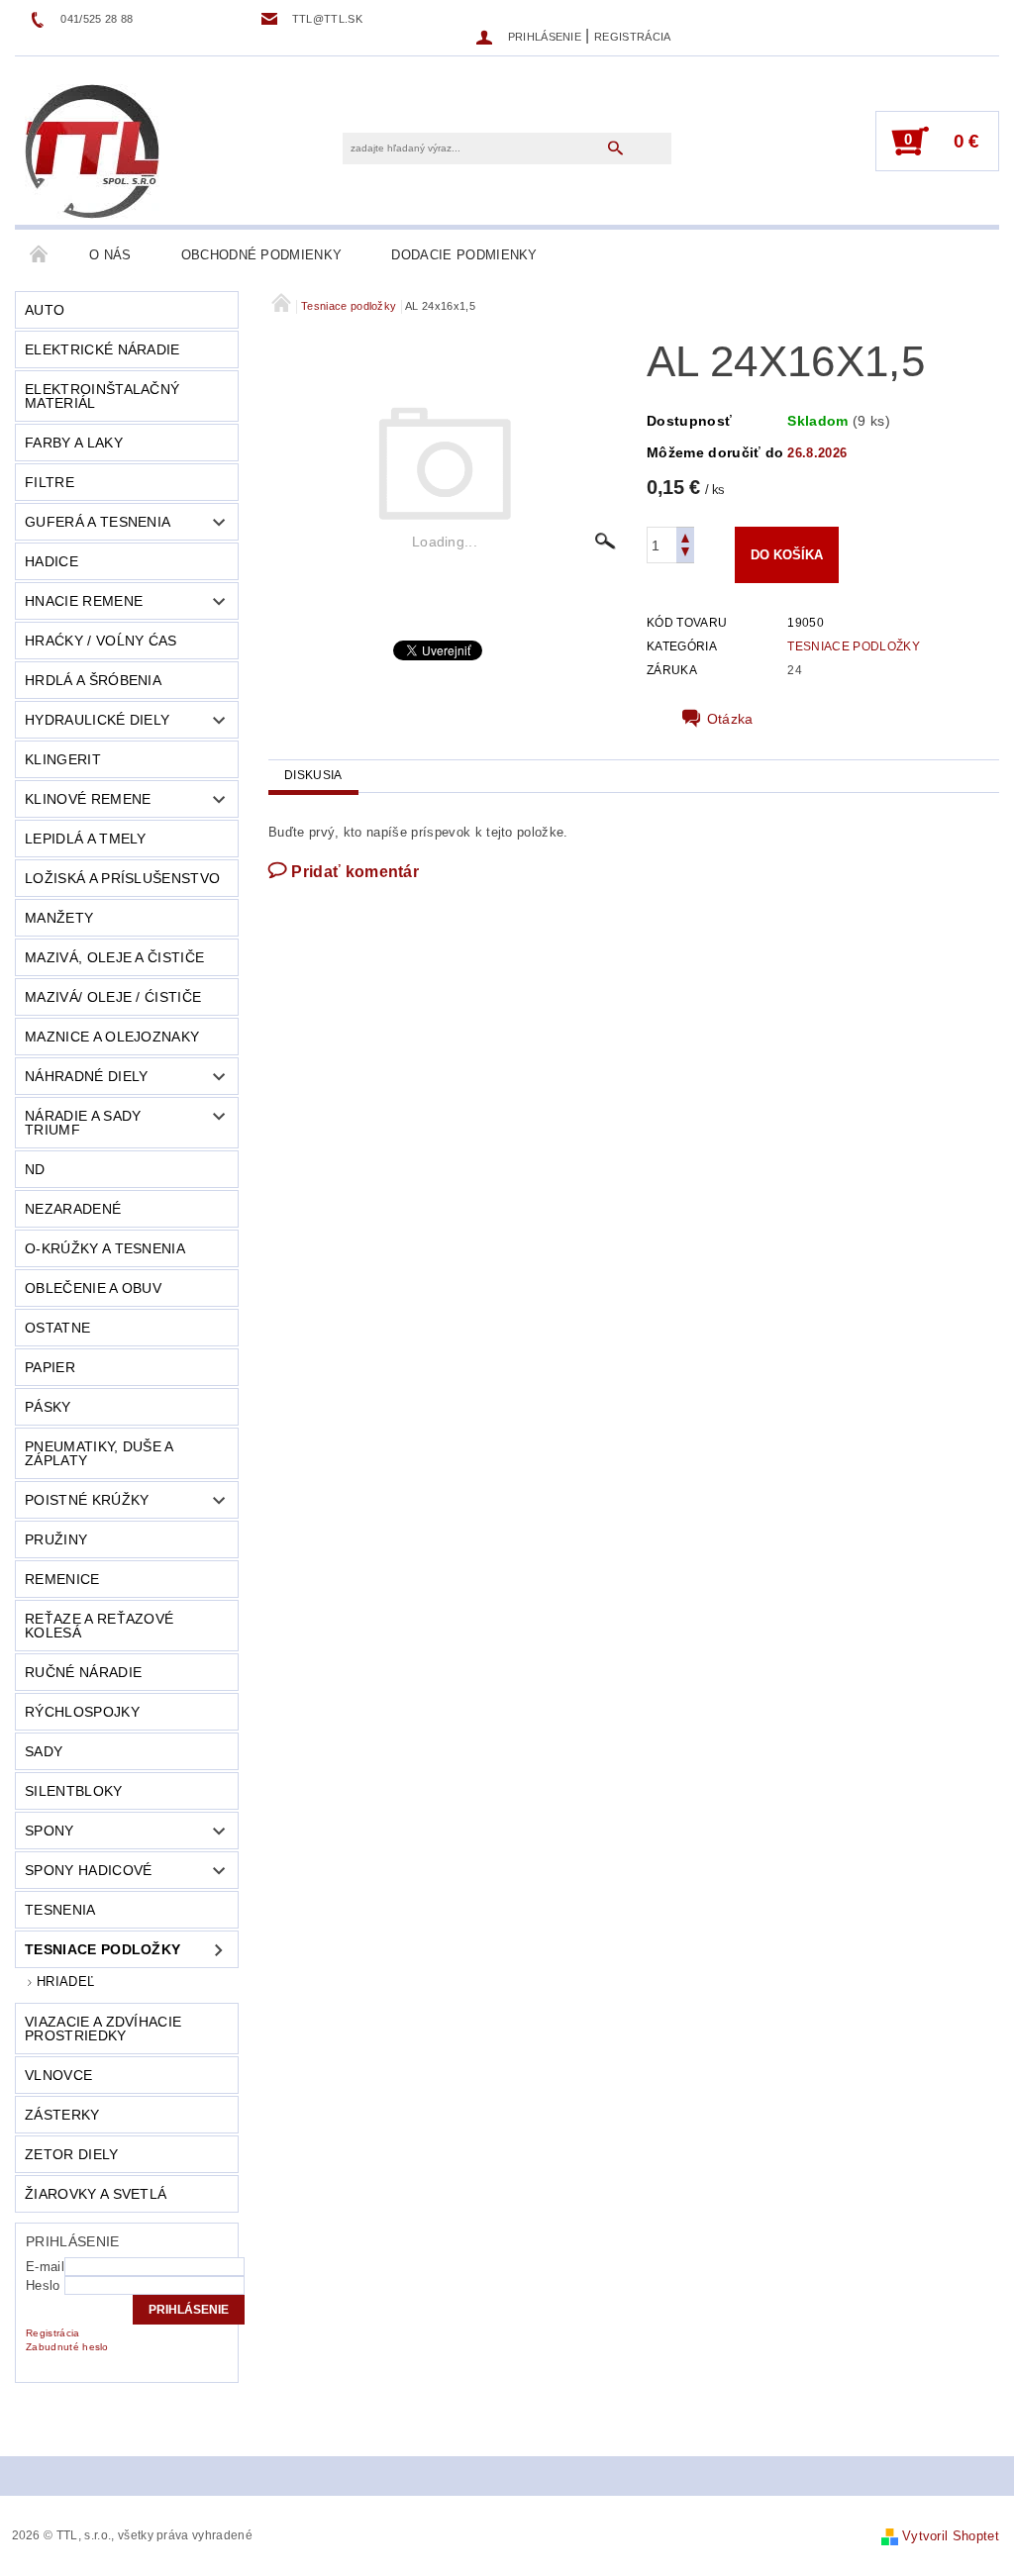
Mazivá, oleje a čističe (114, 957)
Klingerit (63, 759)
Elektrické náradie (102, 349)
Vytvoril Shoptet (951, 2536)
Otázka (730, 719)
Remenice (62, 1579)
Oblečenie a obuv (93, 1288)
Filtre (50, 482)
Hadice (51, 561)
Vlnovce (58, 2075)
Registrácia (633, 37)
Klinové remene (88, 799)
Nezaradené (73, 1209)
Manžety (59, 918)
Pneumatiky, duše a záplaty (100, 1453)
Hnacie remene (84, 601)
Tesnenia (60, 1910)
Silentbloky (74, 1791)
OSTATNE (57, 1328)
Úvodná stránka (40, 255)
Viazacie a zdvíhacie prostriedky (103, 2029)
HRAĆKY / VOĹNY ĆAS (101, 641)
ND (35, 1169)
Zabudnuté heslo (67, 2347)
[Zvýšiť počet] (685, 536)
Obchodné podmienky (262, 255)
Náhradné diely (86, 1076)
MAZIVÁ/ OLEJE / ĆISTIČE (113, 997)
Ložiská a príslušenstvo (122, 878)
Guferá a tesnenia (98, 522)
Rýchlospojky (82, 1712)
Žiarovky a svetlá (96, 2194)
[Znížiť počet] (685, 554)
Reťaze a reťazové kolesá (99, 1626)
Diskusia (313, 775)
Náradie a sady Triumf (83, 1123)
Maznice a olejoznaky (112, 1037)
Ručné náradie (83, 1672)
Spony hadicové (88, 1870)
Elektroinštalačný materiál (102, 396)
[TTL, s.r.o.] (92, 150)
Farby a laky (74, 443)
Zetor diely (72, 2154)
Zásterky (62, 2115)
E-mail (45, 2267)
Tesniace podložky (102, 1949)
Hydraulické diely (97, 720)
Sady (44, 1751)
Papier (50, 1367)
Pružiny (56, 1539)
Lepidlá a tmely (86, 839)
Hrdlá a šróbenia (93, 680)
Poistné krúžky (87, 1500)
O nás (110, 255)
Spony (50, 1831)
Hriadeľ (65, 1982)
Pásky (48, 1407)
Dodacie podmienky (464, 255)
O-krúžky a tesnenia (105, 1248)
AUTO (45, 310)
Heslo (43, 2285)
